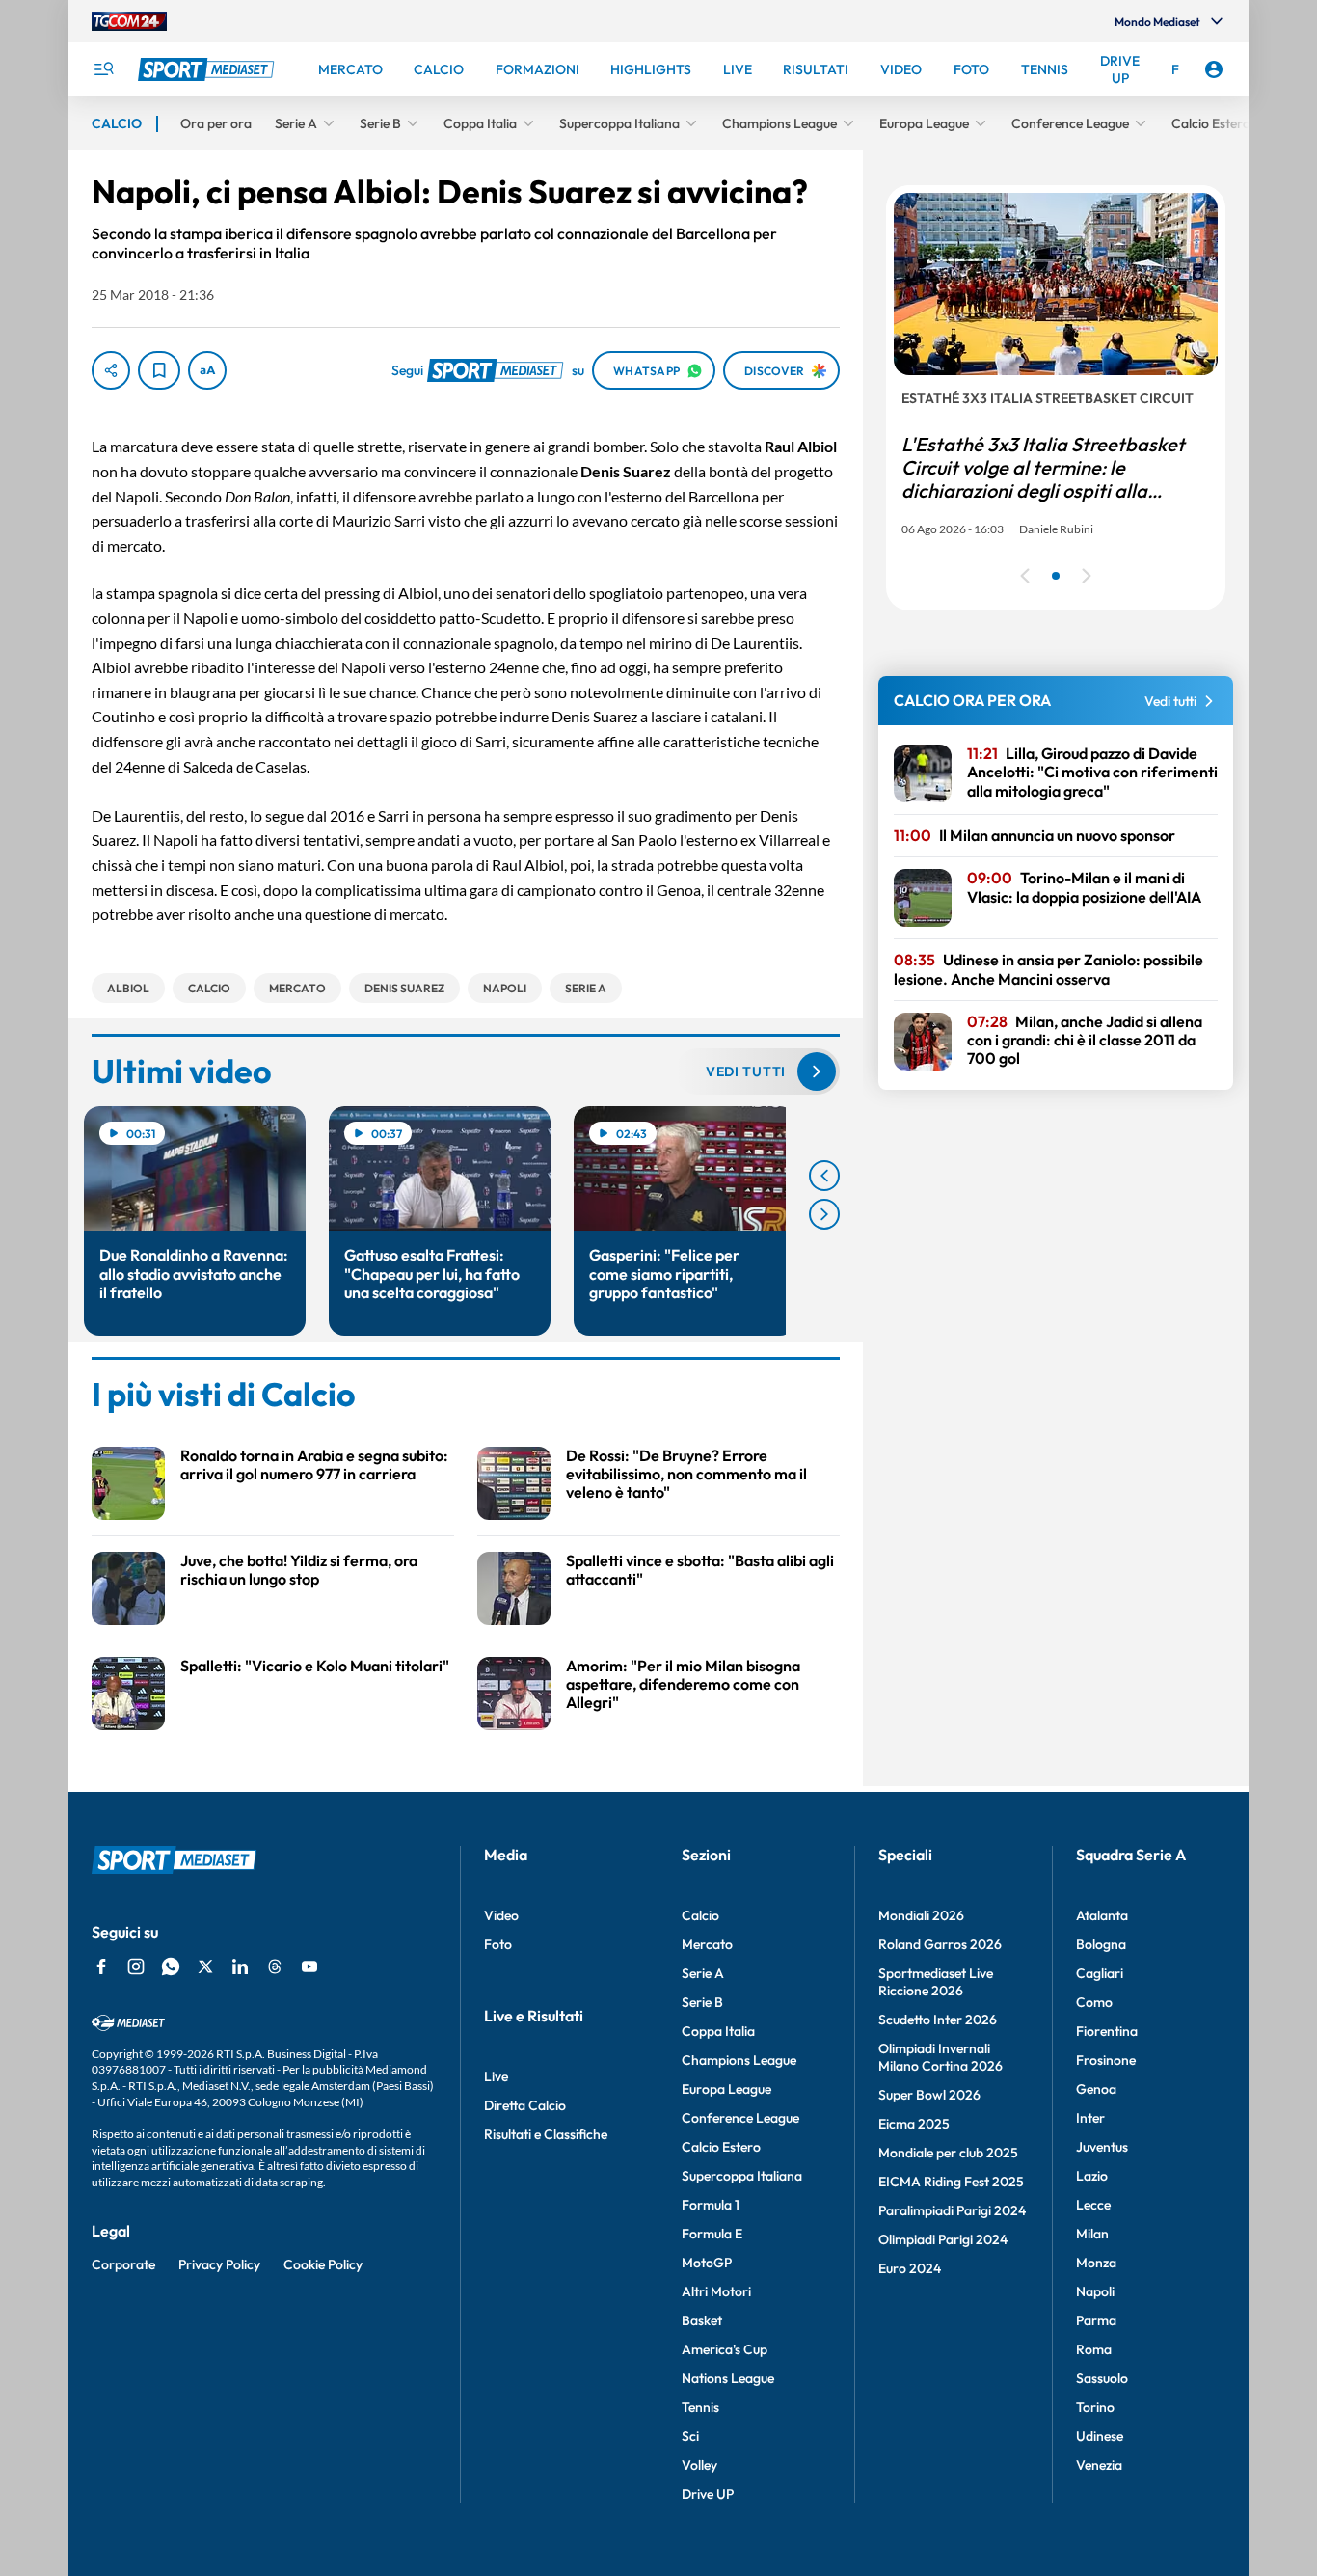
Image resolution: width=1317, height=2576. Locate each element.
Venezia (1099, 2465)
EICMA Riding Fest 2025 (951, 2182)
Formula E (712, 2234)
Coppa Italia (718, 2031)
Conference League (740, 2118)
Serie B (702, 2002)
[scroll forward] (824, 1214)
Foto (498, 1944)
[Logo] (208, 69)
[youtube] (309, 1966)
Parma (1096, 2320)
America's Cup (725, 2349)
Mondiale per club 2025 (948, 2153)
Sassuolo (1102, 2378)
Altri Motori (716, 2291)
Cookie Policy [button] (323, 2264)
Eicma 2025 (914, 2124)
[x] (205, 1966)
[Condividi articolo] (111, 370)
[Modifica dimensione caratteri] (207, 370)
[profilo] (1214, 69)
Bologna (1101, 1944)
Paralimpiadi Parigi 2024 (952, 2210)
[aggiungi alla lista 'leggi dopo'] (159, 370)
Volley (699, 2465)
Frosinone (1106, 2060)
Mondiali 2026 (921, 1915)
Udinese (1100, 2436)
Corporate (123, 2264)
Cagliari (1100, 1973)
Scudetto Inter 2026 (938, 2020)
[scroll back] (824, 1176)
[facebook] (101, 1966)
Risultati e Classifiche (546, 2134)
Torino (1095, 2407)
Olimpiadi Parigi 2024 (943, 2239)
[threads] (275, 1966)
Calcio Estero (721, 2147)
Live (496, 2076)
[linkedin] (240, 1966)
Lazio (1092, 2176)
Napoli (1095, 2291)
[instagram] (136, 1966)
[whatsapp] (171, 1966)
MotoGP (707, 2263)
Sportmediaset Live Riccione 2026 (936, 1982)
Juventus (1102, 2147)
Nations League (728, 2378)
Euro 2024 (910, 2268)
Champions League (739, 2060)
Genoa (1096, 2089)
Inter (1090, 2118)
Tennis (700, 2407)
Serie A (703, 1973)
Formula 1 (711, 2205)
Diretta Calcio (525, 2105)
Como (1094, 2002)
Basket (702, 2320)
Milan (1092, 2234)
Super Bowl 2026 (929, 2095)
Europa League (726, 2089)
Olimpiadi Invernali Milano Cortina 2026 (941, 2057)
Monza (1096, 2263)
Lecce (1093, 2205)
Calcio (700, 1915)
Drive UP (708, 2494)
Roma (1094, 2349)
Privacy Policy (219, 2264)
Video (501, 1915)
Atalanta (1102, 1915)
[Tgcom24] (129, 21)
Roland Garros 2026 (940, 1944)
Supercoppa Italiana (742, 2176)
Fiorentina (1107, 2031)
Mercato (707, 1944)
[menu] (103, 69)
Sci (690, 2436)
